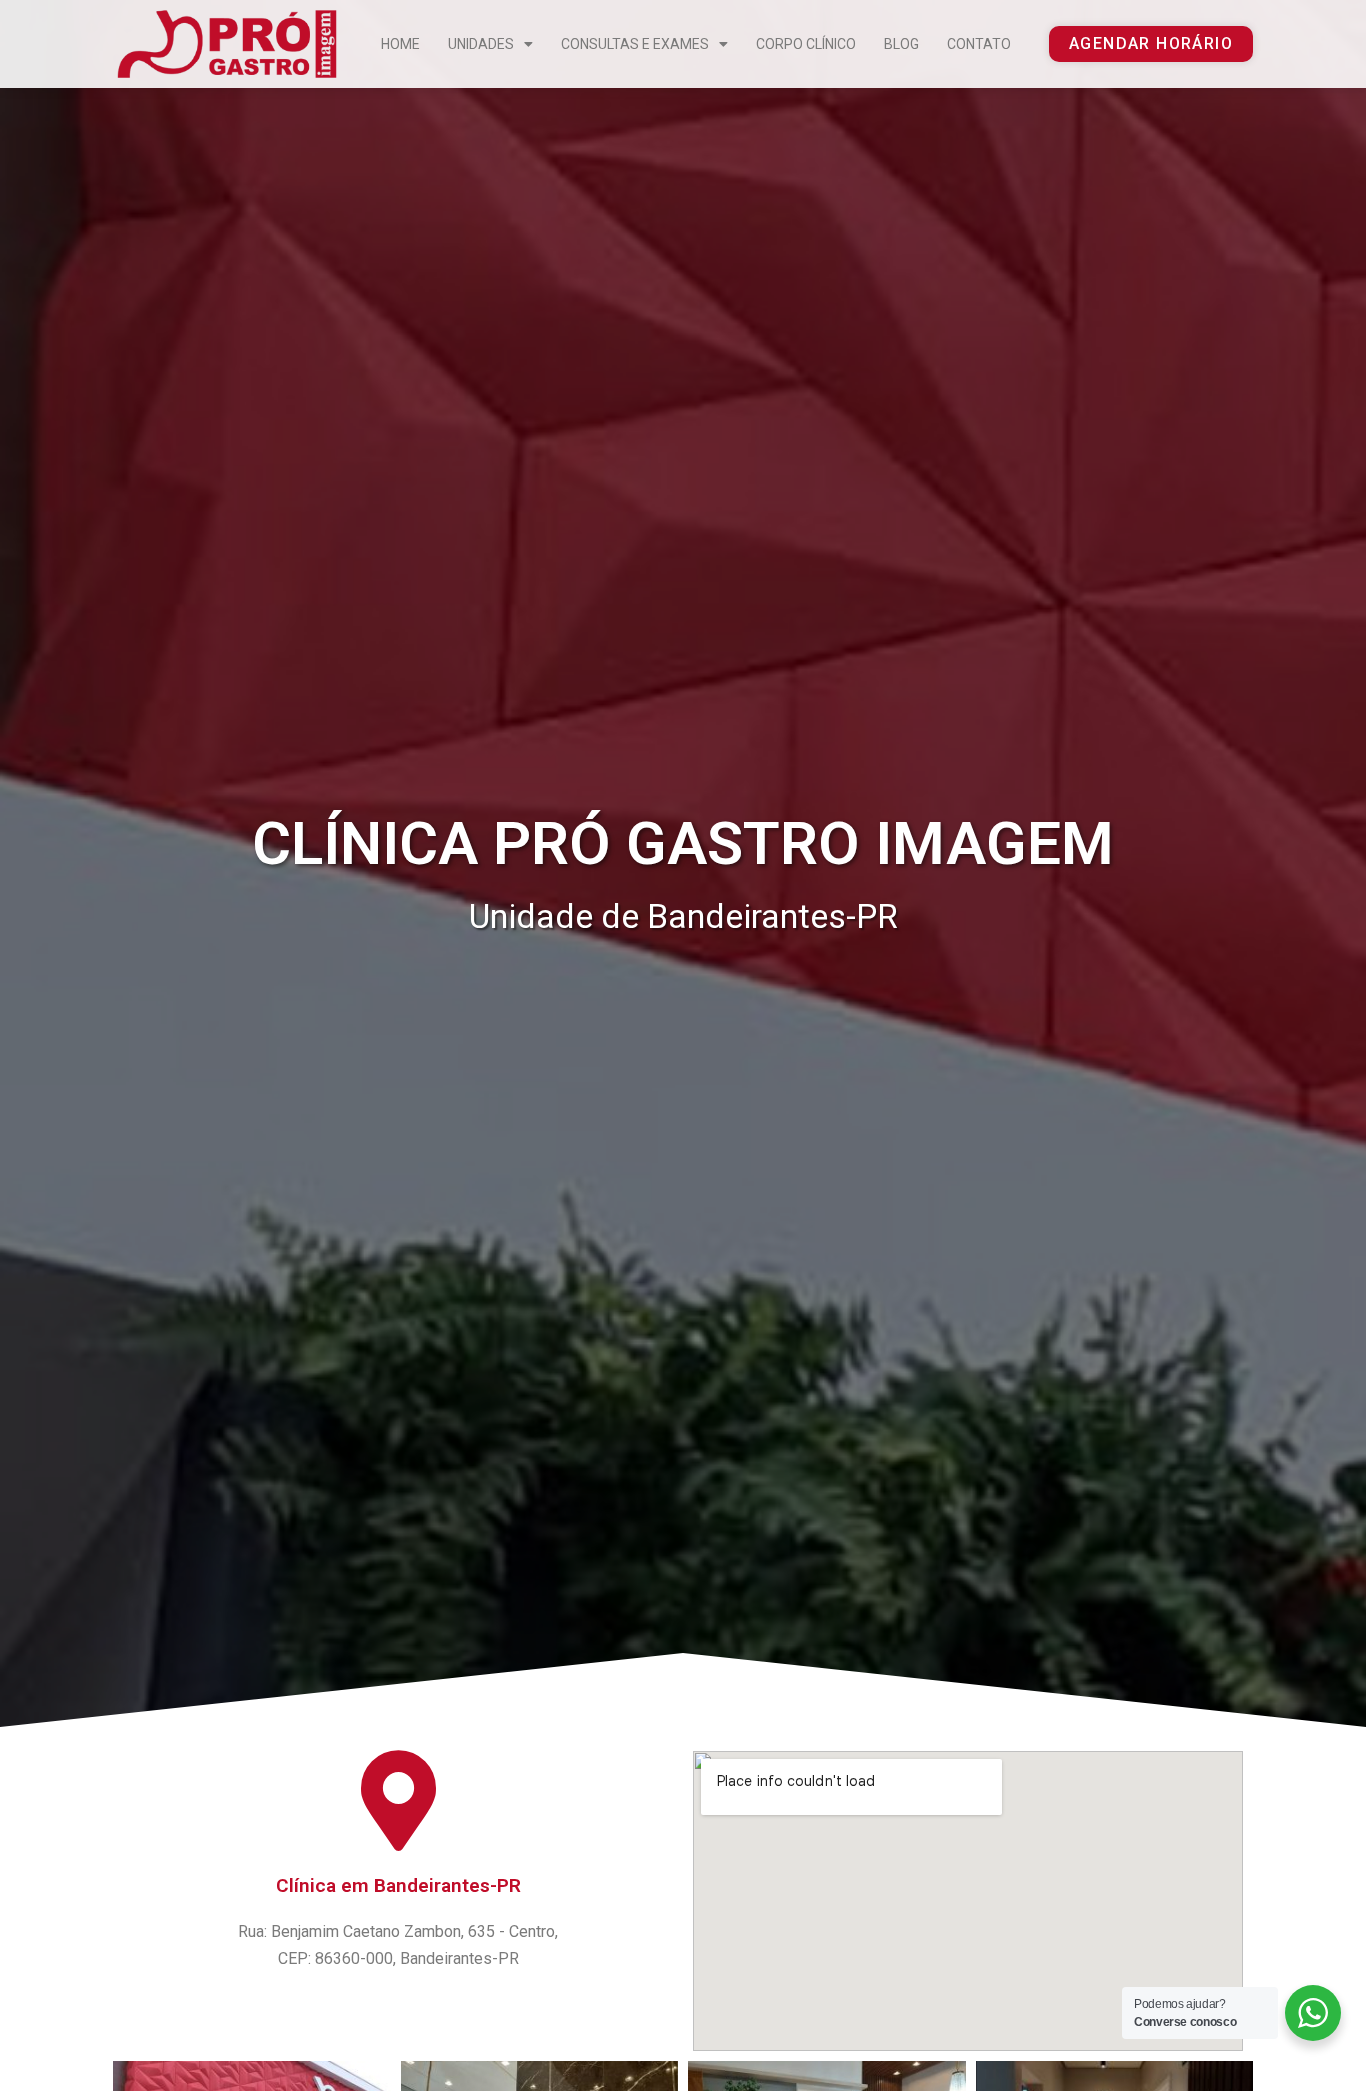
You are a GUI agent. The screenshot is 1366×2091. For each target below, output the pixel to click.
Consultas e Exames (635, 44)
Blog (901, 44)
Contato (979, 44)
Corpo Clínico (806, 44)
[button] (1151, 44)
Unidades (481, 44)
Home (400, 44)
